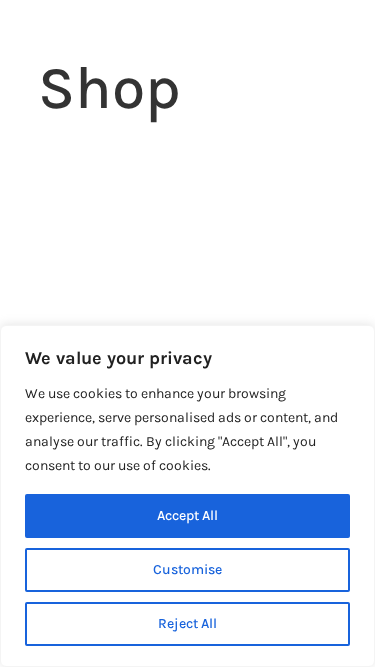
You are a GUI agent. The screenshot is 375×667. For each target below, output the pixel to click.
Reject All (187, 623)
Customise (187, 569)
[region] (187, 496)
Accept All (187, 515)
